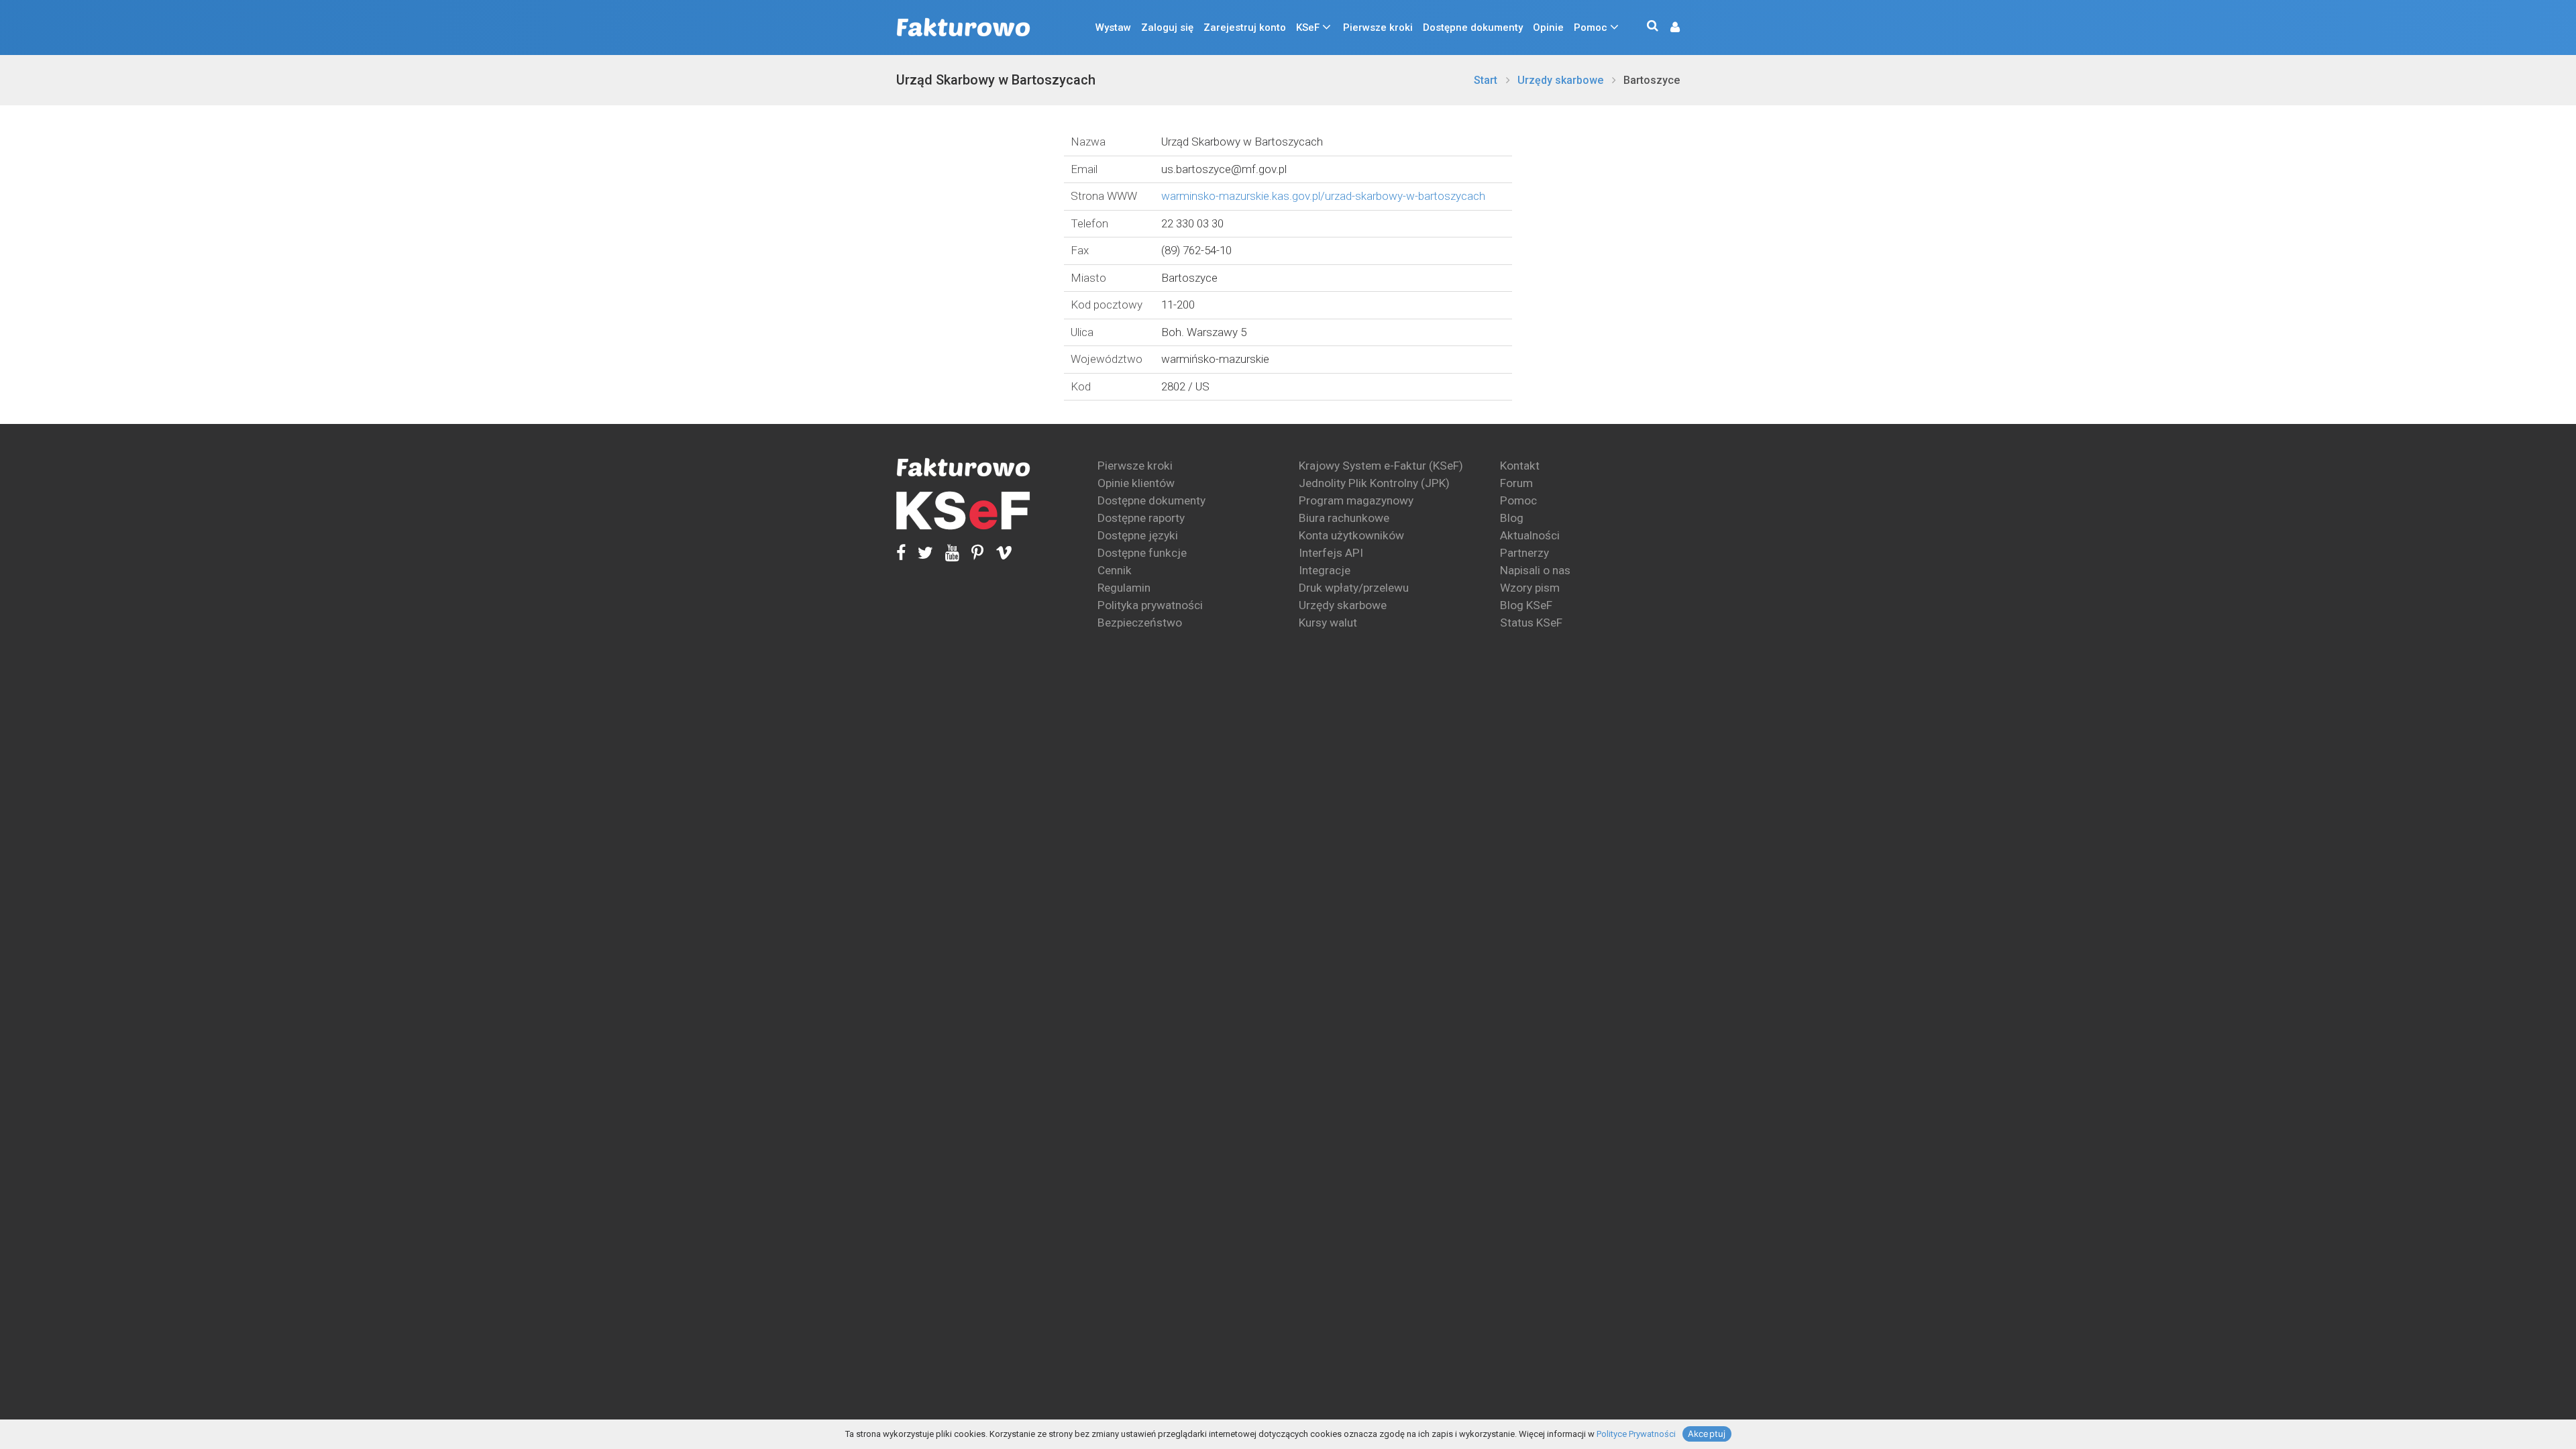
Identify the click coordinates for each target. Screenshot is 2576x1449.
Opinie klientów (1136, 483)
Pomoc (1591, 28)
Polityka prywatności (1150, 605)
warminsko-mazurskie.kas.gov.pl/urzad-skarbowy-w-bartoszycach (1323, 196)
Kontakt (1520, 466)
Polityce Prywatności (1636, 1434)
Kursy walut (1328, 623)
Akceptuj (1707, 1434)
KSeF (1308, 28)
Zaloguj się (1167, 28)
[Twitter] (919, 552)
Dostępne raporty (1141, 518)
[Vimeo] (998, 552)
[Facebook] (901, 552)
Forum (1516, 483)
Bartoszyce (1652, 80)
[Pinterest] (971, 552)
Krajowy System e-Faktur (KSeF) (1381, 466)
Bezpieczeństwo (1140, 623)
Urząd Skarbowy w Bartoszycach (996, 80)
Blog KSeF (1526, 605)
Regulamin (1124, 588)
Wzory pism (1530, 588)
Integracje (1325, 570)
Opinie (1548, 28)
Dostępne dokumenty (1473, 28)
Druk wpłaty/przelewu (1354, 588)
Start (1486, 80)
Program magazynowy (1356, 500)
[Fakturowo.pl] (963, 28)
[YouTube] (946, 552)
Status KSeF (1531, 623)
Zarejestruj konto (1245, 28)
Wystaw (1113, 28)
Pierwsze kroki (1378, 28)
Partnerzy (1524, 553)
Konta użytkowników (1351, 535)
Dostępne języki (1138, 535)
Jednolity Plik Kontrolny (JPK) (1374, 483)
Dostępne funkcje (1142, 553)
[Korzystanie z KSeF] (963, 511)
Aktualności (1530, 535)
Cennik (1115, 570)
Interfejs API (1331, 553)
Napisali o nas (1535, 570)
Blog (1512, 518)
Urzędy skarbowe (1560, 80)
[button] (1668, 28)
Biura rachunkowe (1344, 518)
